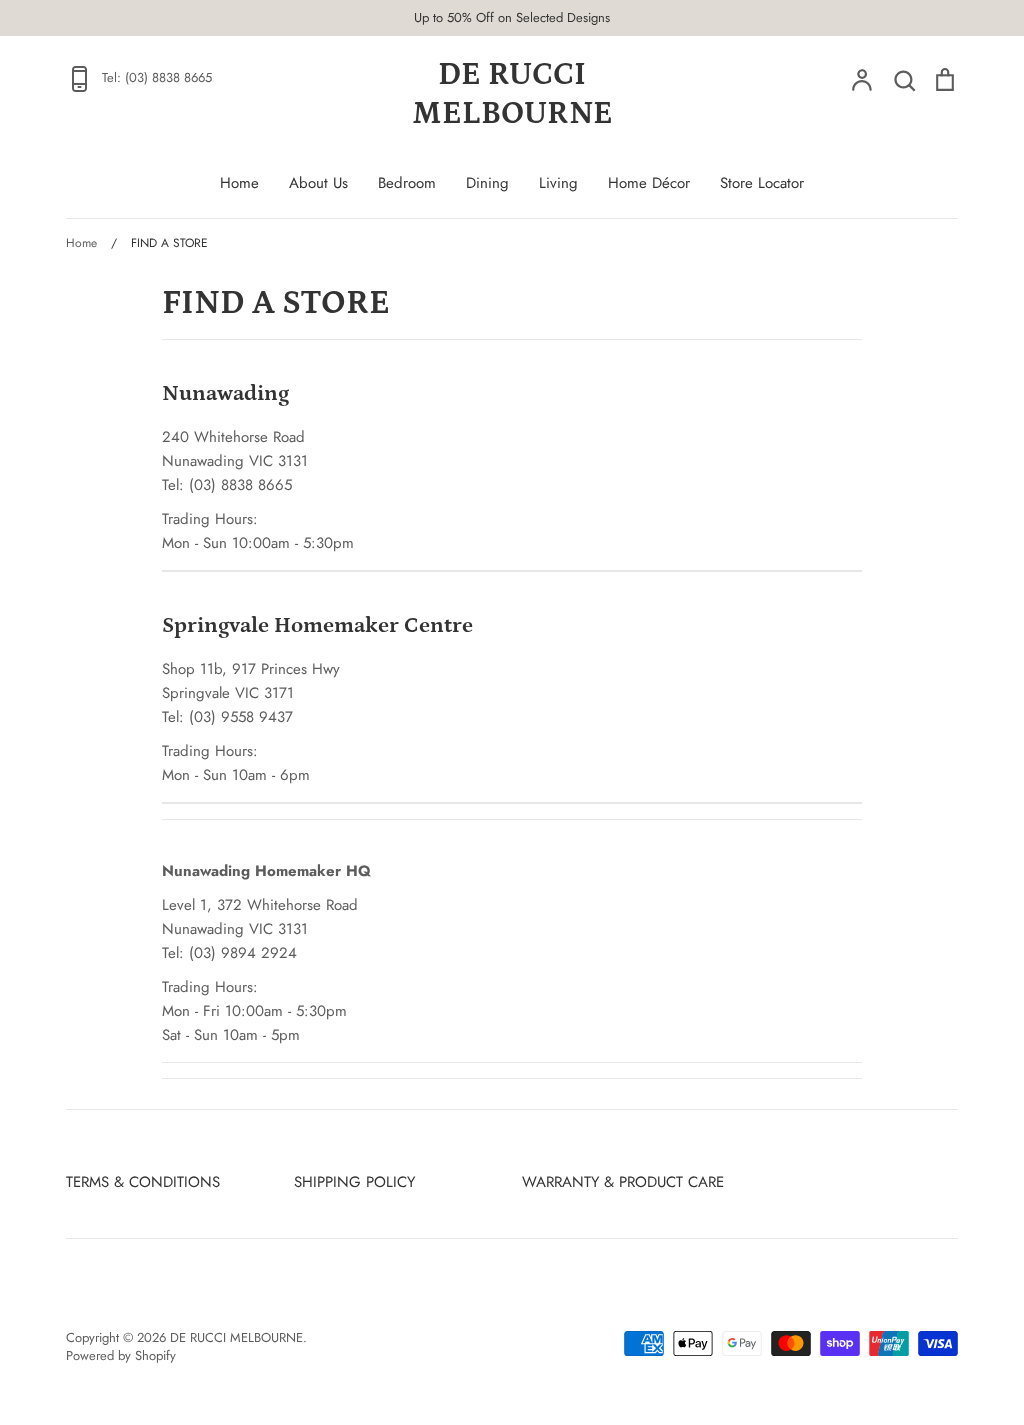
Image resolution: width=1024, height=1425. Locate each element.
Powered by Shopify (121, 1355)
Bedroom (407, 183)
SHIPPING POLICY (354, 1182)
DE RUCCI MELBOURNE (512, 94)
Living (558, 183)
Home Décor (649, 183)
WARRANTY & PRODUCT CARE (623, 1182)
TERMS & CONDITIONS (143, 1182)
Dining (487, 183)
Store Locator (762, 183)
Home (239, 183)
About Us (318, 183)
